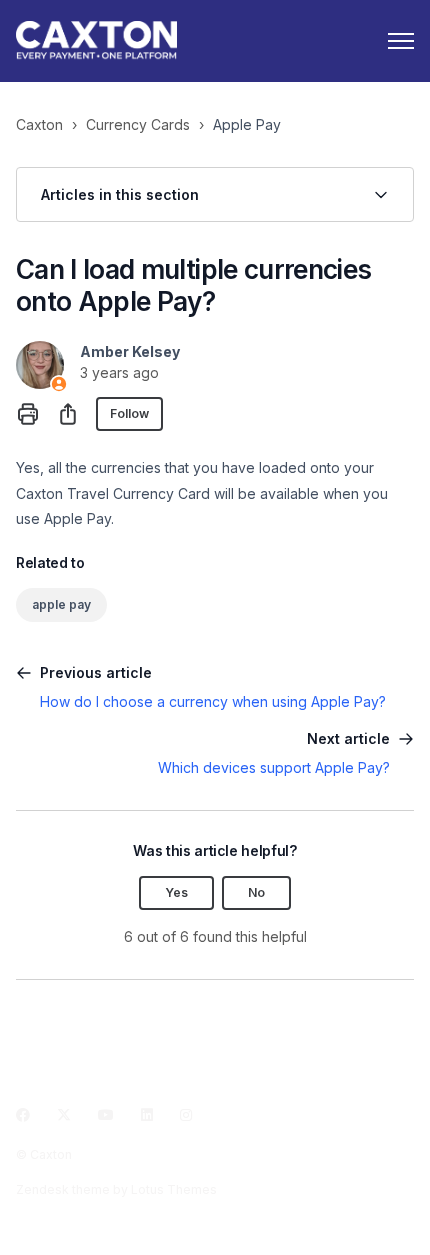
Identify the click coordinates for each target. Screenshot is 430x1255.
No (256, 892)
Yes (176, 892)
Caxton (39, 124)
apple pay (61, 604)
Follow (129, 413)
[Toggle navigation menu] (401, 41)
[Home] (96, 41)
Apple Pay (247, 124)
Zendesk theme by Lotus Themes (116, 1189)
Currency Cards (138, 124)
